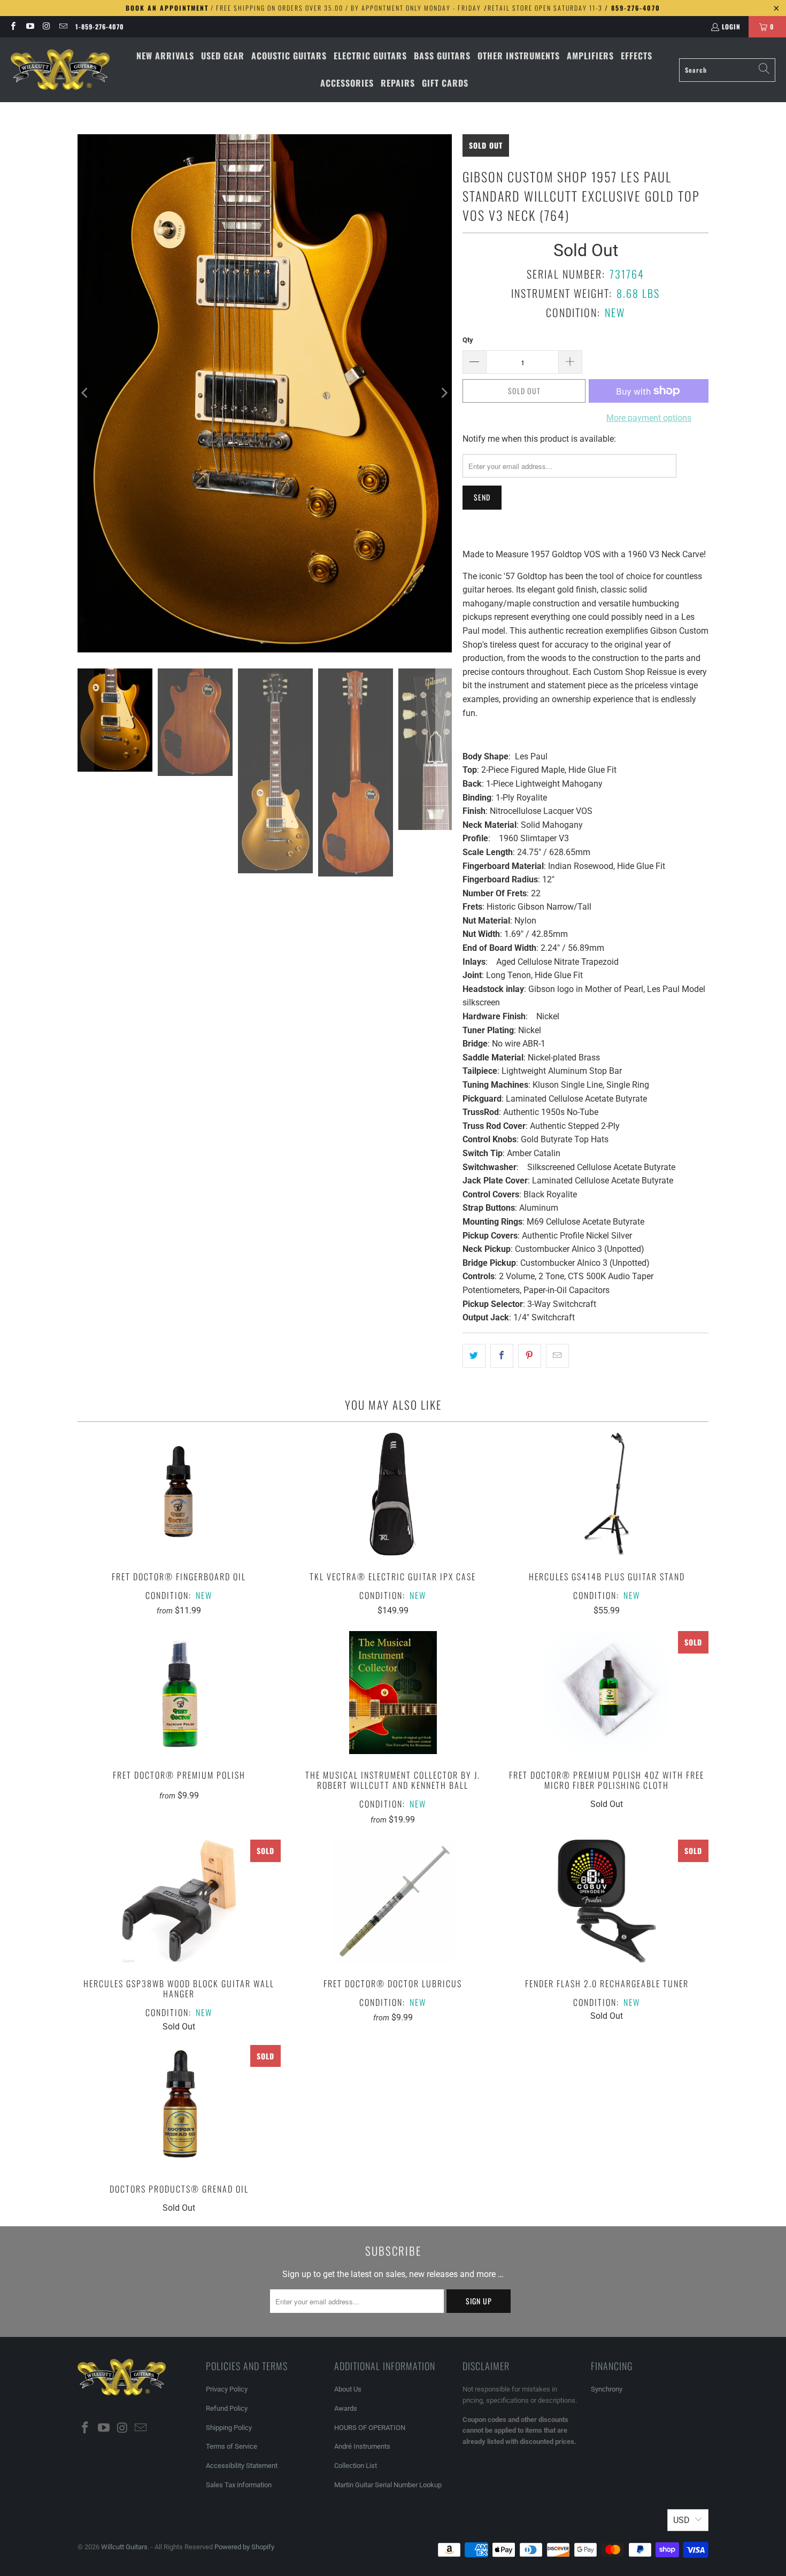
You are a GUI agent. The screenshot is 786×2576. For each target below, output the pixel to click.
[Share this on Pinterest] (530, 1356)
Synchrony (607, 2389)
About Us (348, 2389)
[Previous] (86, 393)
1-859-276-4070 (100, 26)
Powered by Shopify (244, 2547)
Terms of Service (232, 2446)
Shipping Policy (229, 2428)
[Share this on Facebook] (502, 1356)
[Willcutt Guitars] (60, 70)
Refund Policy (227, 2408)
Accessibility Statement (242, 2466)
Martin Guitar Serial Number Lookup (388, 2485)
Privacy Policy (227, 2389)
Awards (346, 2408)
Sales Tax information (239, 2485)
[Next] (444, 393)
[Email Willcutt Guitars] (63, 26)
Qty (468, 340)
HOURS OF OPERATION (370, 2428)
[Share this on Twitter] (474, 1356)
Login (731, 26)
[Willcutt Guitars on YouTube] (29, 26)
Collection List (356, 2466)
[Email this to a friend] (557, 1356)
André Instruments (362, 2446)
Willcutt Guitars (124, 2547)
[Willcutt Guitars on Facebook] (13, 26)
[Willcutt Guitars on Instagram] (46, 26)
